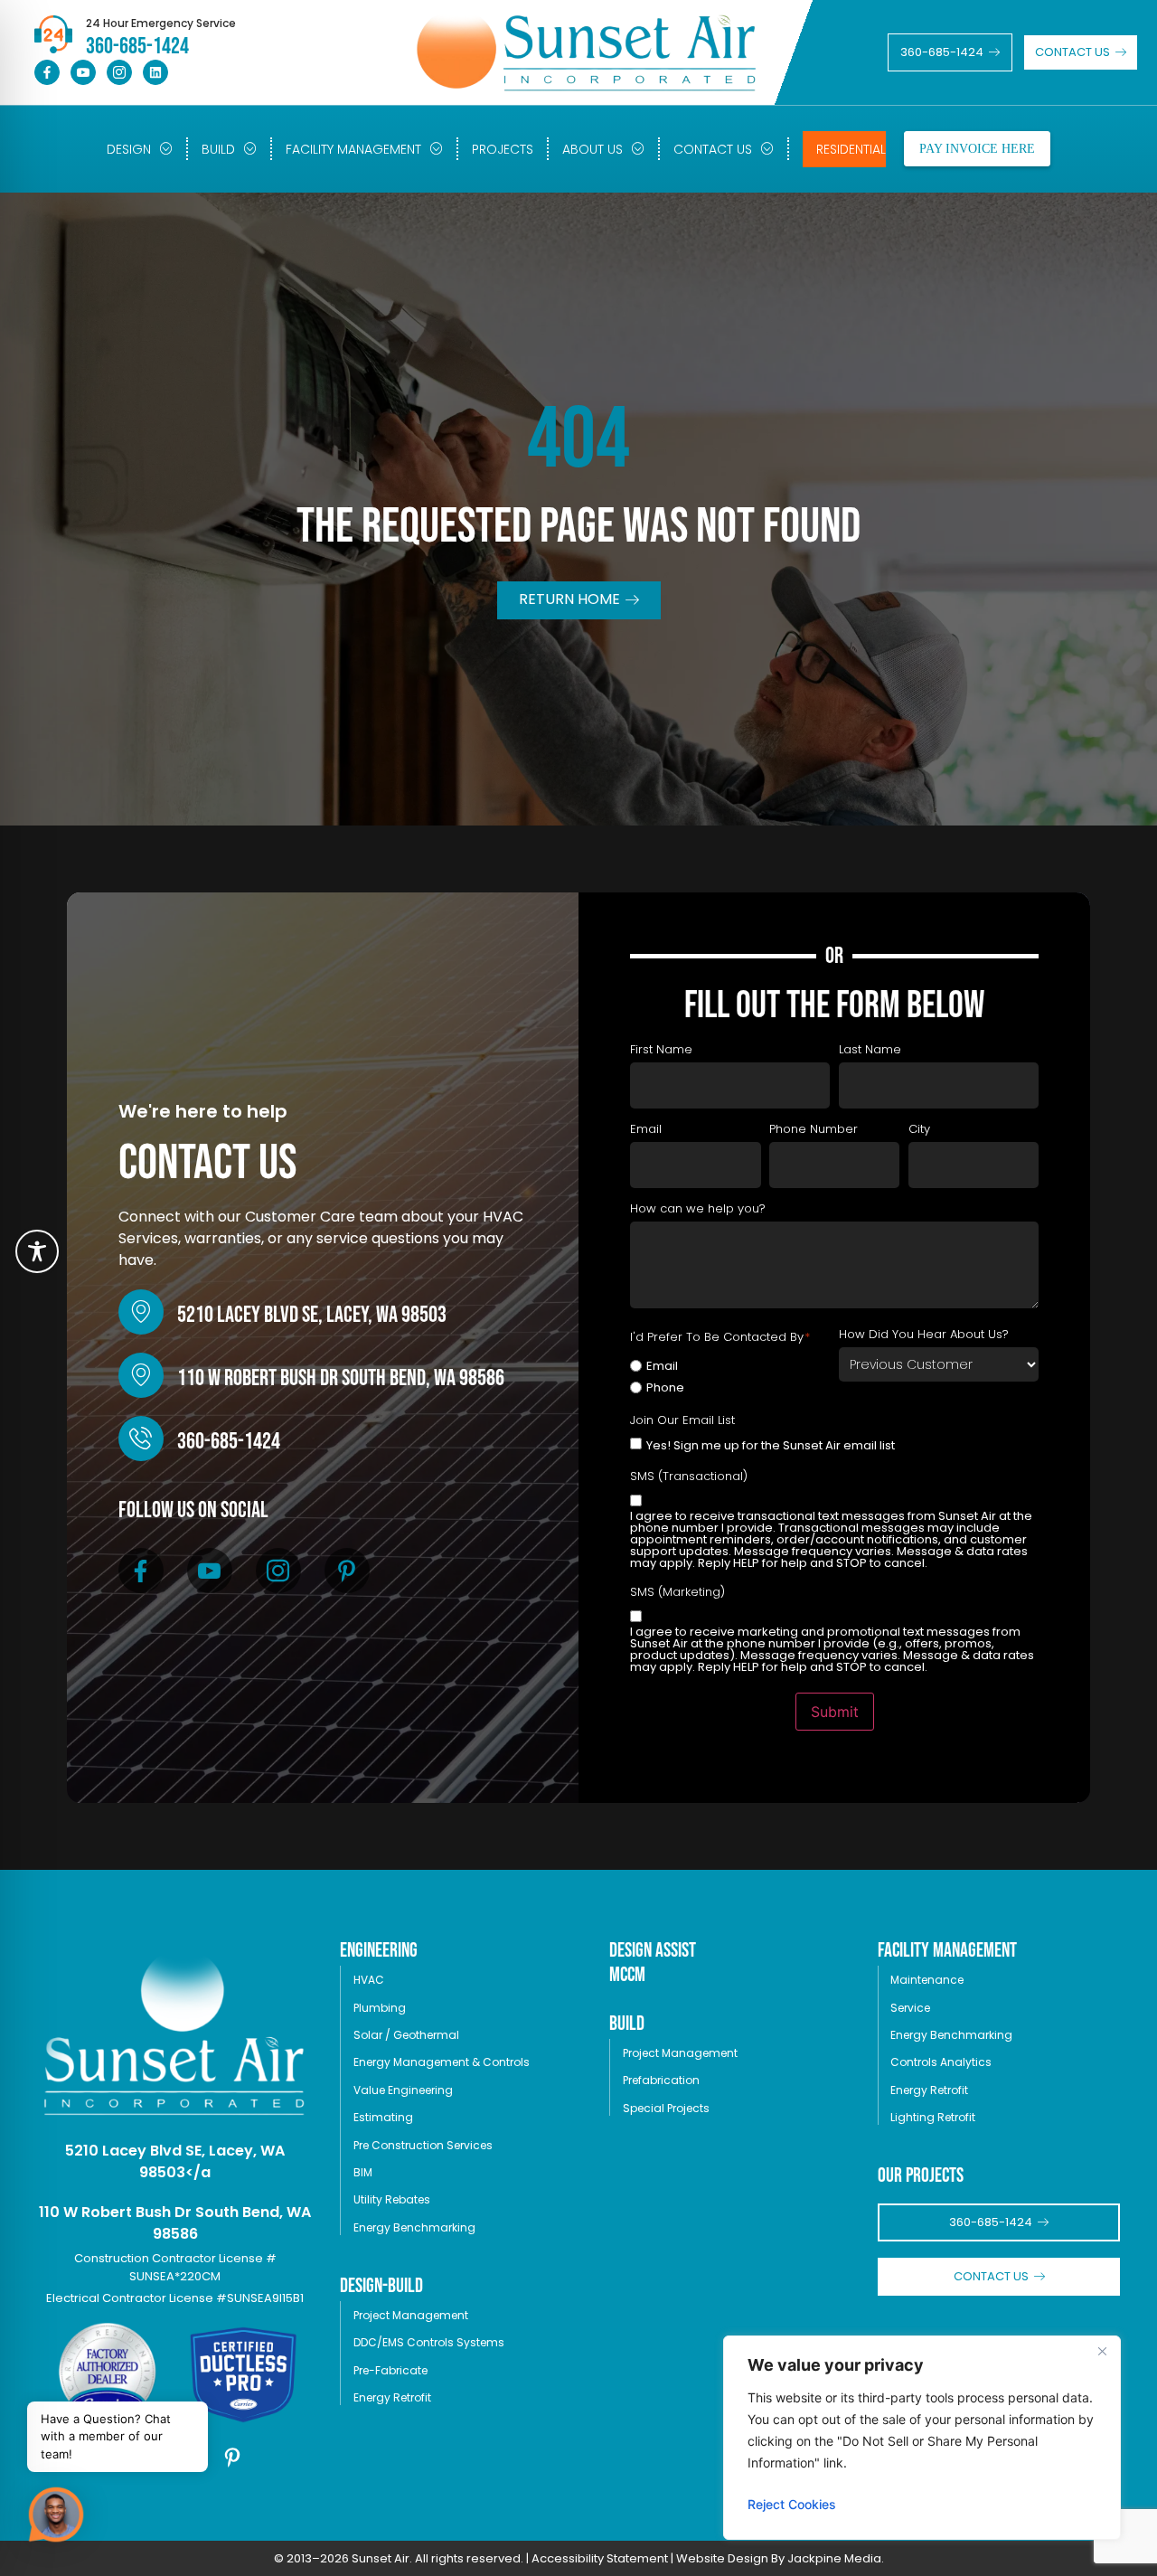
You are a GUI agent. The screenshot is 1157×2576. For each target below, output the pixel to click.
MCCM (627, 1975)
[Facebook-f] (47, 72)
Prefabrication (661, 2080)
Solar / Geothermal (406, 2035)
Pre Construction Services (423, 2145)
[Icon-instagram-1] (119, 72)
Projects (503, 149)
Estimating (383, 2117)
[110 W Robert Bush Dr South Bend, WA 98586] (141, 1375)
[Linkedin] (155, 72)
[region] (922, 2438)
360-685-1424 (229, 1442)
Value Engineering (403, 2090)
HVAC (369, 1980)
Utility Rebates (392, 2199)
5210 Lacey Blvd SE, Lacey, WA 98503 (312, 1315)
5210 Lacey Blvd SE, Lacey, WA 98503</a (175, 2161)
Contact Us (713, 149)
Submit (835, 1712)
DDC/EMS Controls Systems (429, 2342)
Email (662, 1366)
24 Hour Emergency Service (161, 23)
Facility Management (353, 149)
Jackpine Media (834, 2558)
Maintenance (927, 1980)
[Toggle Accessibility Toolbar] (37, 1251)
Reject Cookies (792, 2504)
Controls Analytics (941, 2062)
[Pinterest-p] (347, 1571)
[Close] (1102, 2351)
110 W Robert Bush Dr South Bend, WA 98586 (341, 1378)
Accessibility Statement (600, 2558)
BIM (363, 2172)
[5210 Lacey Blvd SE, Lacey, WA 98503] (141, 1312)
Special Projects (666, 2108)
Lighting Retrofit (933, 2117)
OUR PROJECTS (921, 2176)
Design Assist (653, 1951)
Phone (665, 1387)
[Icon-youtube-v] (83, 72)
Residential (851, 149)
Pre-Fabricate (390, 2370)
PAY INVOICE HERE (977, 149)
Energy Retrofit (392, 2397)
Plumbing (380, 2008)
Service (910, 2008)
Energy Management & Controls (442, 2062)
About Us (593, 149)
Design (129, 149)
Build (218, 149)
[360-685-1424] (141, 1439)
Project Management (411, 2315)
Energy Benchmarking (414, 2227)
